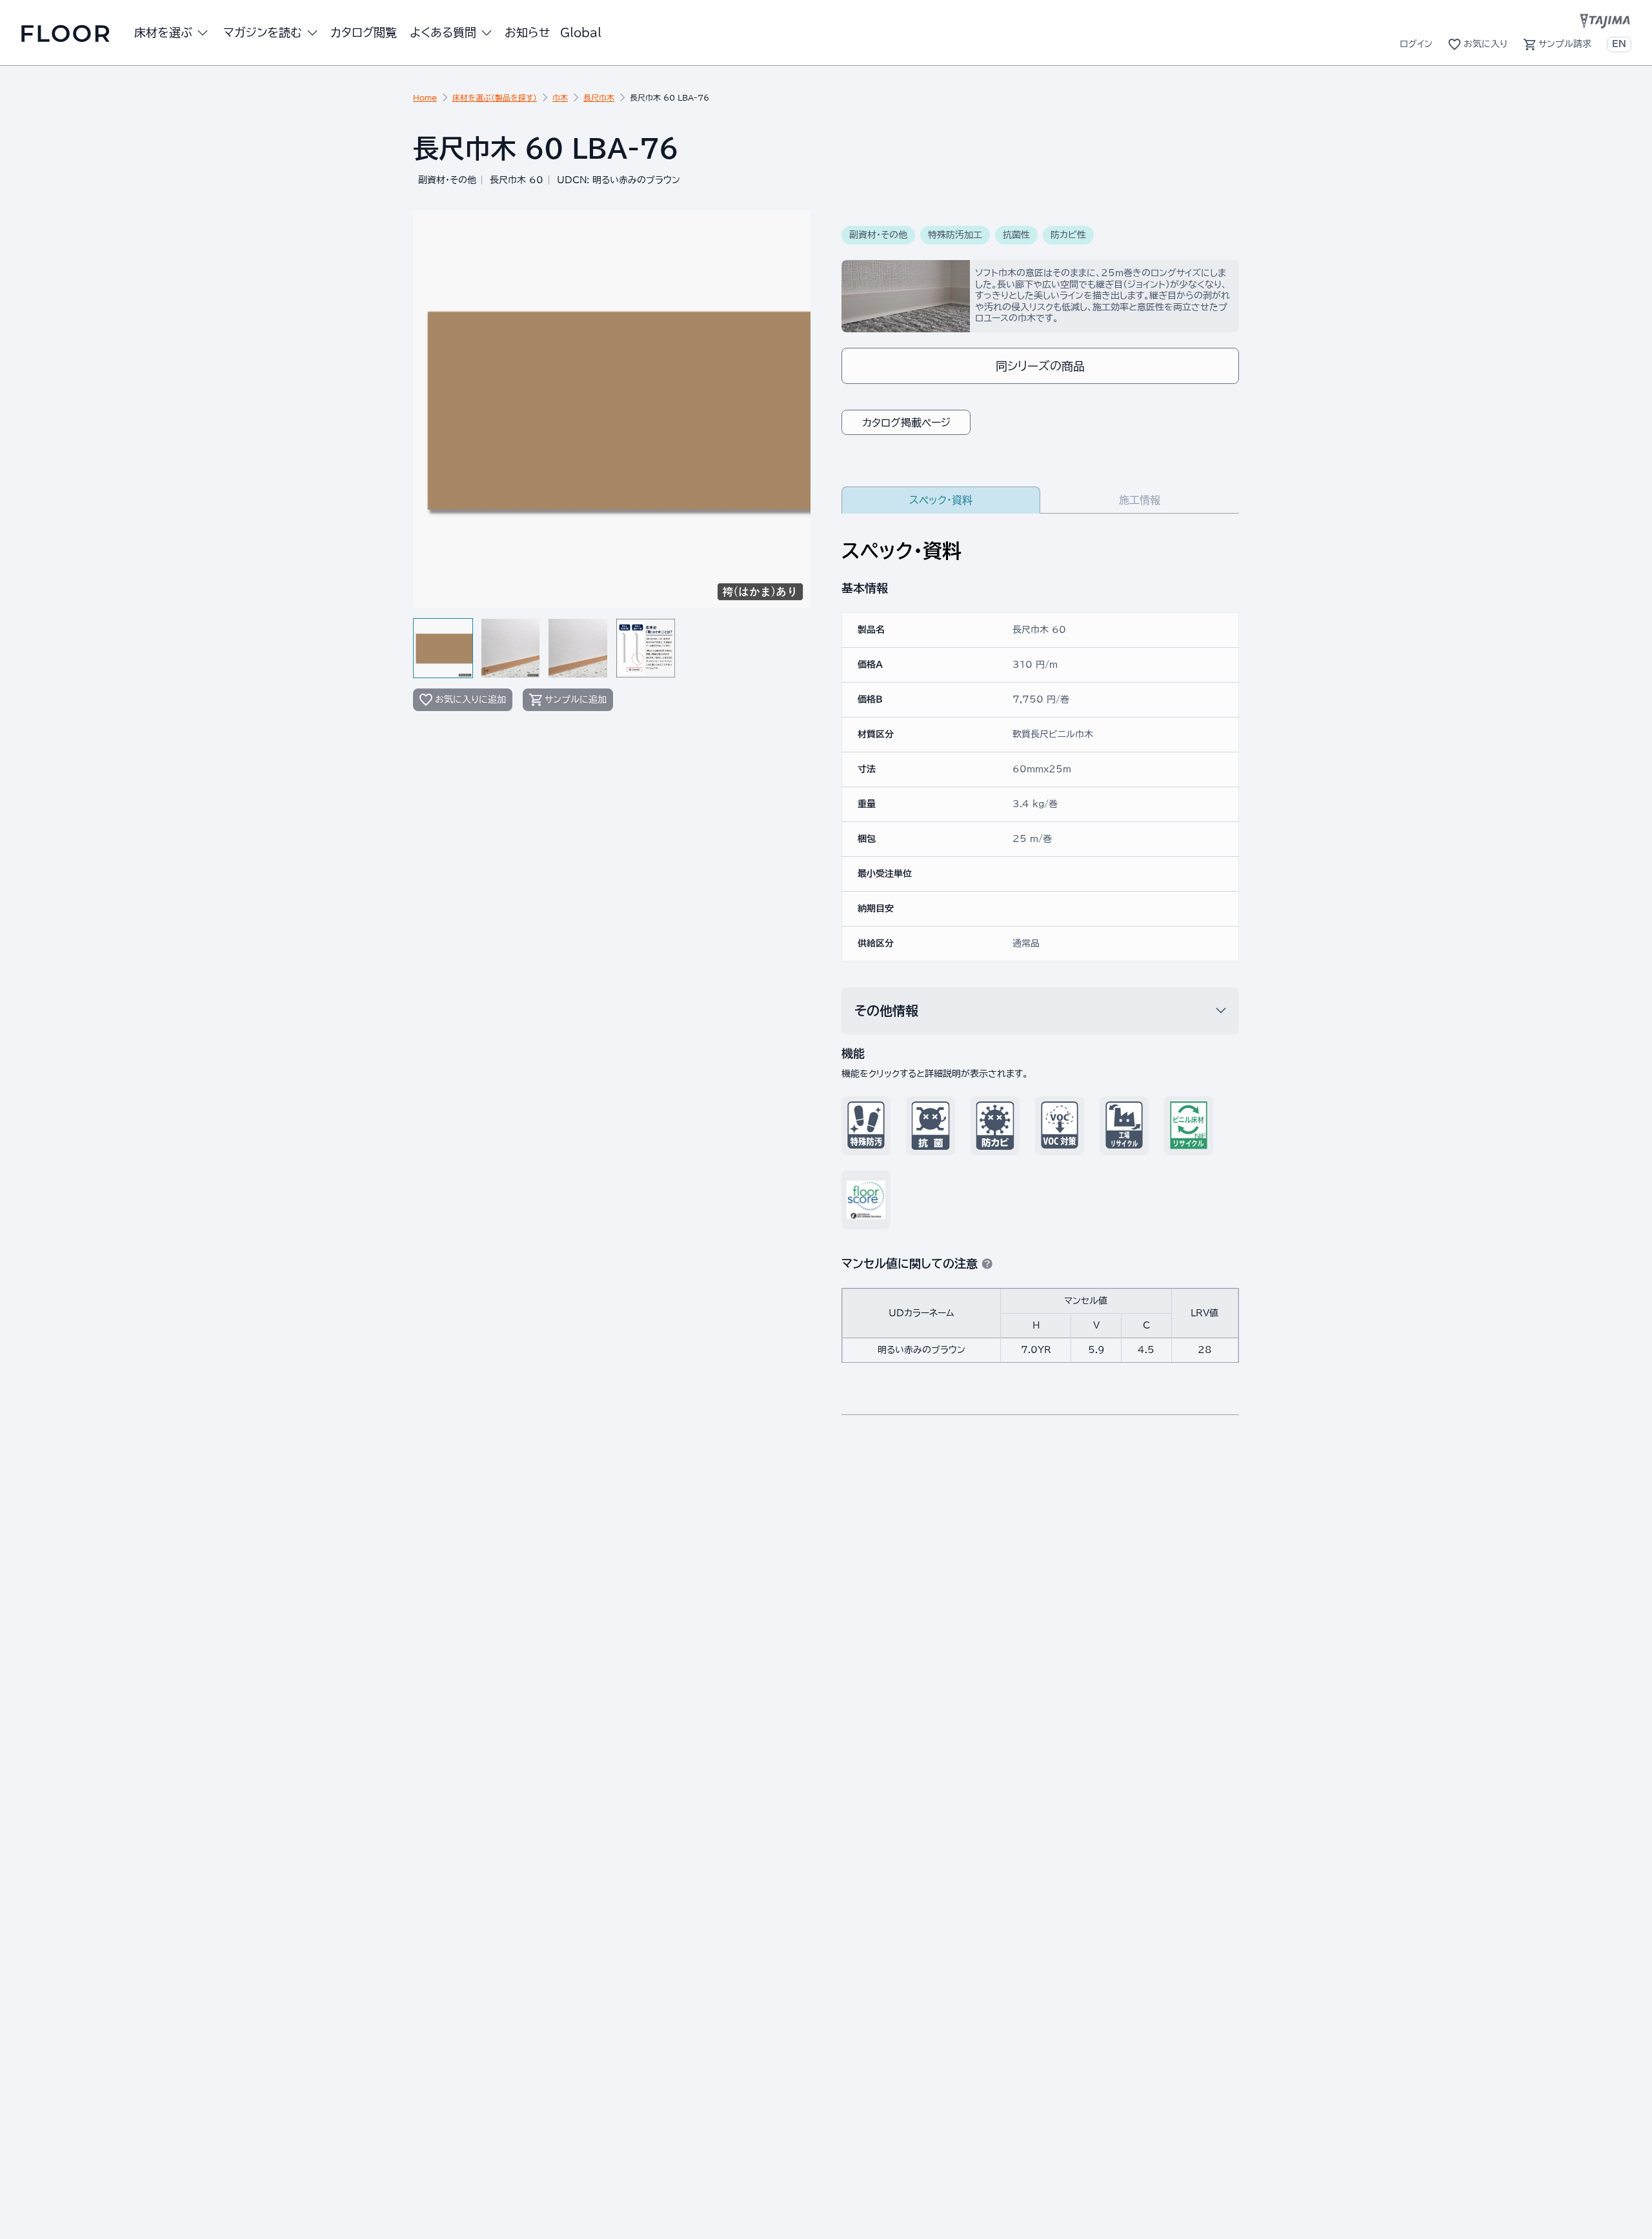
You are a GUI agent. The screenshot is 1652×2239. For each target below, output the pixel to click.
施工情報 (1140, 500)
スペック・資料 (941, 500)
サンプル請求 (1565, 44)
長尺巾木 (599, 97)
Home (425, 97)
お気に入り (1486, 44)
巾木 (560, 97)
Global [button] (581, 32)
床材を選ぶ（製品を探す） (495, 97)
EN (1619, 44)
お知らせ (527, 32)
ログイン (1416, 44)
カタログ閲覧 (364, 32)
